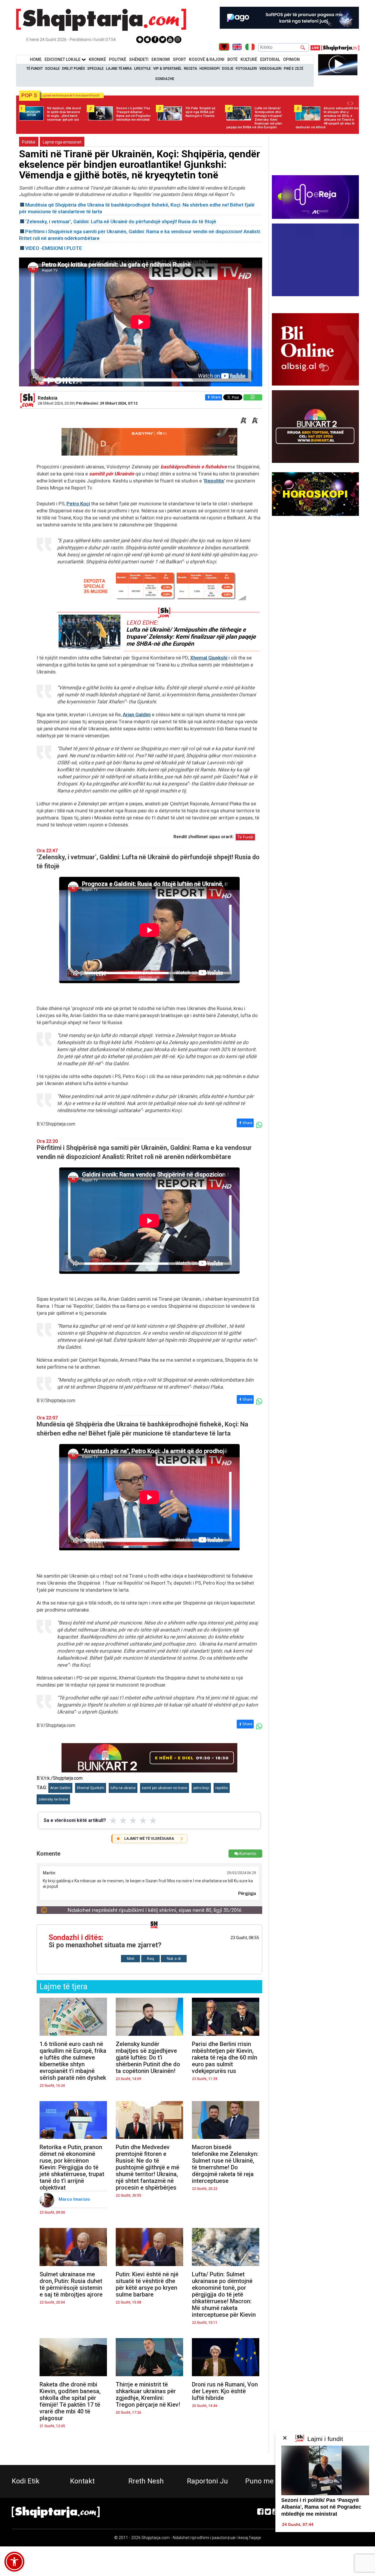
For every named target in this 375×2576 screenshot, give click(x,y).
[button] (14, 2562)
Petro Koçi (78, 504)
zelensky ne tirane (53, 1799)
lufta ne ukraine (123, 1788)
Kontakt (82, 2481)
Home (36, 59)
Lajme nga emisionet (62, 142)
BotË (232, 59)
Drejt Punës (74, 69)
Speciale (96, 69)
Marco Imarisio (75, 2199)
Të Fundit (35, 69)
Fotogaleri (246, 69)
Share (216, 397)
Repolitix (214, 481)
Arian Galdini (137, 715)
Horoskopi (210, 69)
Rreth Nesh (146, 2481)
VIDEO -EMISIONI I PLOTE (54, 248)
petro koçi (201, 1788)
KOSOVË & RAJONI (207, 59)
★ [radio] (113, 1820)
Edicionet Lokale (63, 59)
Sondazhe (165, 79)
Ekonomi (161, 59)
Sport (179, 59)
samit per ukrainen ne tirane (165, 1788)
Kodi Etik (26, 2481)
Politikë (118, 59)
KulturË (249, 59)
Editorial (270, 59)
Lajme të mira (119, 69)
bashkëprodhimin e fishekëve (194, 467)
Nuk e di (174, 1959)
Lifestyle (143, 69)
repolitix (222, 1788)
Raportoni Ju (207, 2481)
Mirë (131, 1959)
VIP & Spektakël (167, 69)
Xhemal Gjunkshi (209, 658)
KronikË (97, 59)
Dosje (228, 69)
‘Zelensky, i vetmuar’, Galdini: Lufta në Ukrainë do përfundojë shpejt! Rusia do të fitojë (121, 221)
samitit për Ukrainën (112, 474)
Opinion (291, 59)
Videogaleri (270, 69)
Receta (191, 69)
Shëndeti (139, 59)
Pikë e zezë (294, 69)
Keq (150, 1959)
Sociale (52, 69)
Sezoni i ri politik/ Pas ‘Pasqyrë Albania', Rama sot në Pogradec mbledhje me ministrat (321, 2507)
